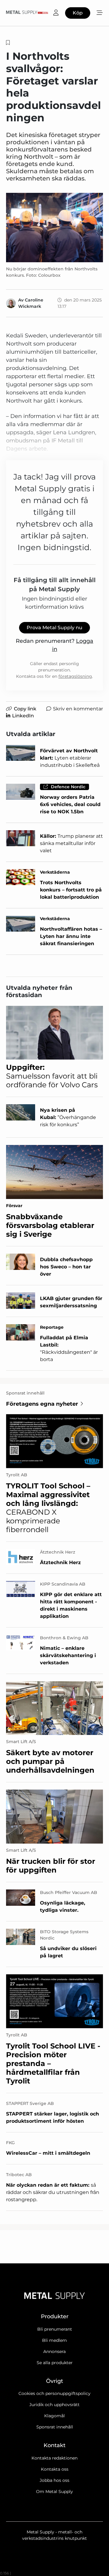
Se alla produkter (55, 2363)
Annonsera (54, 2351)
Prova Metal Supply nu (54, 628)
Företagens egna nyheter (42, 1404)
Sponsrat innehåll (55, 2427)
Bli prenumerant (55, 2329)
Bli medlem (54, 2340)
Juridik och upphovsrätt (54, 2405)
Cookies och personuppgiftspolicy (54, 2393)
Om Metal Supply (54, 2492)
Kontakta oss (55, 2469)
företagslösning (75, 676)
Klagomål (54, 2416)
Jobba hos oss (54, 2480)
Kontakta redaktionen (54, 2458)
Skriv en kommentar (78, 709)
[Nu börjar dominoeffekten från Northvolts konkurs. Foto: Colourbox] (54, 228)
